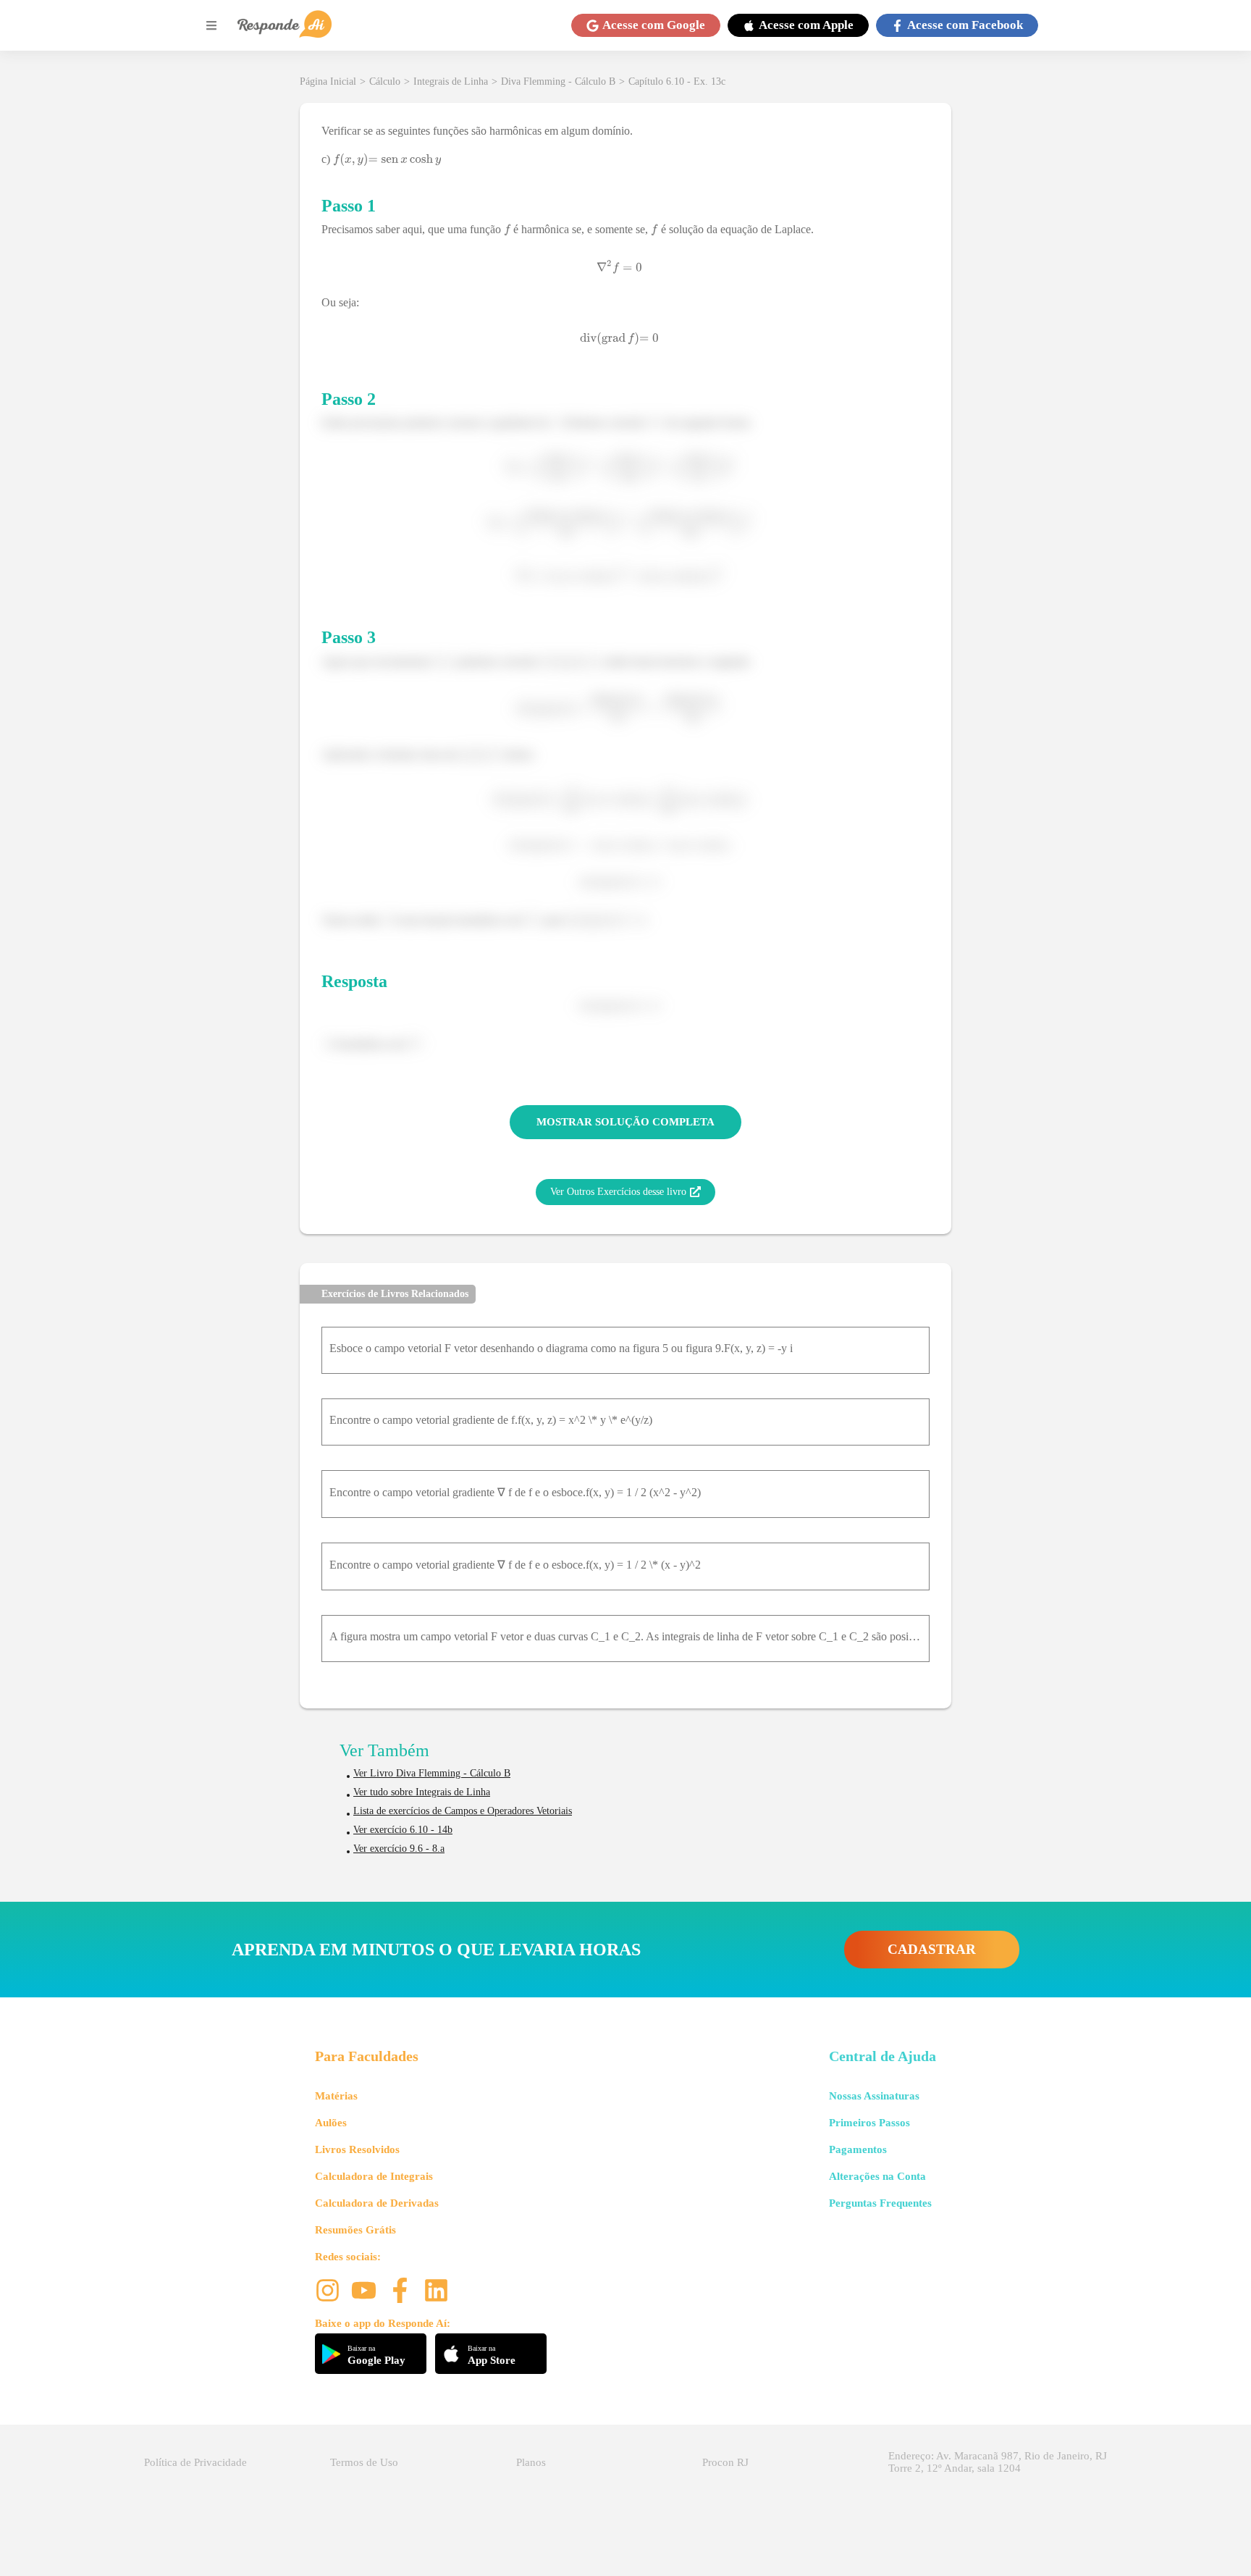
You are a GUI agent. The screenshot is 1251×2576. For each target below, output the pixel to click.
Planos (531, 2462)
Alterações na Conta (877, 2176)
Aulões (331, 2123)
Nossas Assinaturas (874, 2096)
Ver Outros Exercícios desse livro (618, 1192)
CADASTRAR (932, 1949)
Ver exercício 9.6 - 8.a (399, 1849)
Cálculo (385, 81)
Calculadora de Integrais (374, 2176)
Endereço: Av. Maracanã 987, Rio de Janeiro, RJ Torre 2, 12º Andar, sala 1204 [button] (998, 2462)
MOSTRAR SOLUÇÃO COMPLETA (625, 1122)
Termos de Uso (364, 2462)
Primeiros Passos (869, 2123)
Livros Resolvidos (357, 2149)
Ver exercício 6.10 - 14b (403, 1830)
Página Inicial (328, 81)
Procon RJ (725, 2462)
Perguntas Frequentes (880, 2203)
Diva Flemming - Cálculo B (558, 81)
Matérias (336, 2096)
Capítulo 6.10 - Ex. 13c (677, 81)
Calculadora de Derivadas (377, 2203)
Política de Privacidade (195, 2462)
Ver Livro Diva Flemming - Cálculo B (432, 1773)
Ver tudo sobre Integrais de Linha (422, 1792)
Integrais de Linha (451, 81)
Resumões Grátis (355, 2230)
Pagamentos (858, 2149)
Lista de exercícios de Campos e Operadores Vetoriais (463, 1811)
